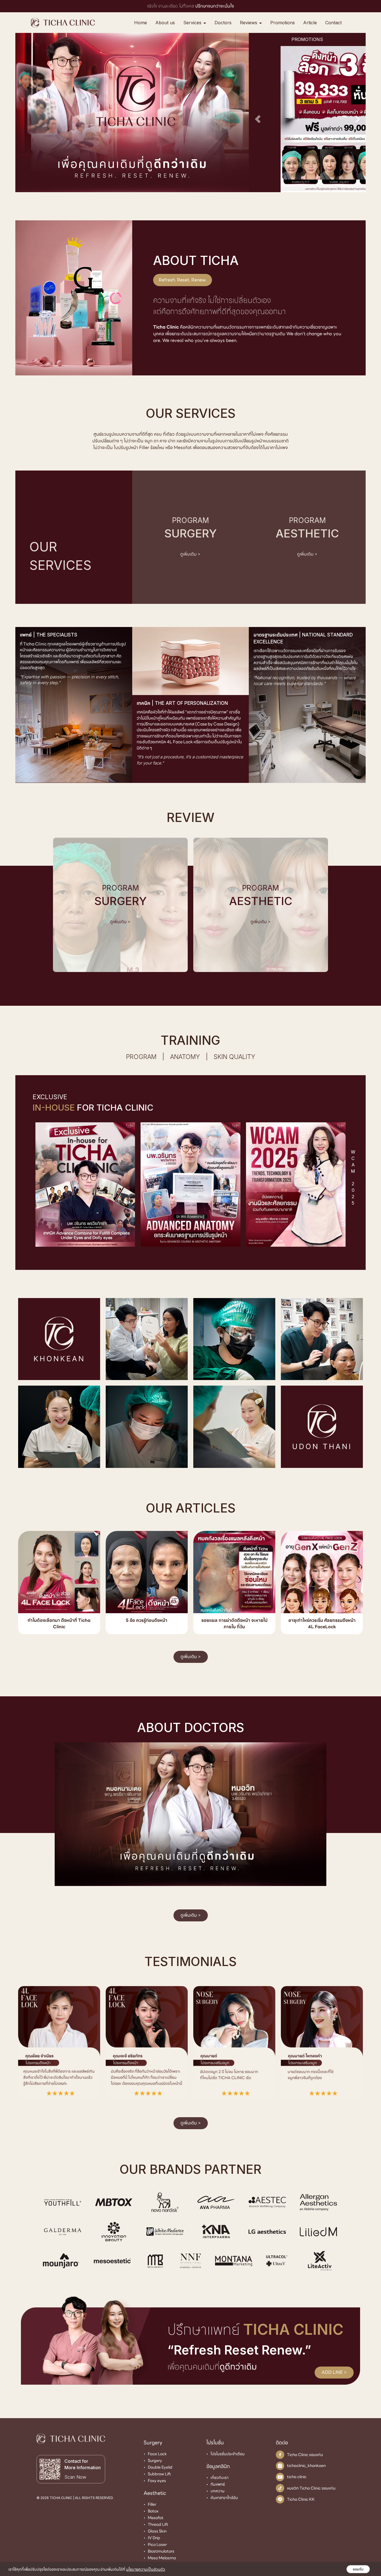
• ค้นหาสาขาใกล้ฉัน (222, 2497)
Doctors (223, 23)
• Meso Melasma (160, 2558)
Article (310, 23)
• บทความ (215, 2491)
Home (141, 23)
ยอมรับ (358, 2569)
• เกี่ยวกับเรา (217, 2477)
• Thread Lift (156, 2524)
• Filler (150, 2504)
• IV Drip (152, 2538)
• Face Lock (155, 2454)
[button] (258, 119)
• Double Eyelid (158, 2467)
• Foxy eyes (155, 2480)
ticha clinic (297, 2477)
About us (165, 23)
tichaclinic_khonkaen (306, 2466)
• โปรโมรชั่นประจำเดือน (226, 2454)
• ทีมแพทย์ (216, 2484)
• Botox (151, 2511)
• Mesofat (154, 2517)
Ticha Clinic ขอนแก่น (305, 2454)
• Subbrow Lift (157, 2474)
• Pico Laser (155, 2544)
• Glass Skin (155, 2531)
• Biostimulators (159, 2551)
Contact (333, 23)
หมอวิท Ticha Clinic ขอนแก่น (311, 2488)
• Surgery (153, 2460)
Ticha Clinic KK (301, 2499)
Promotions (283, 23)
